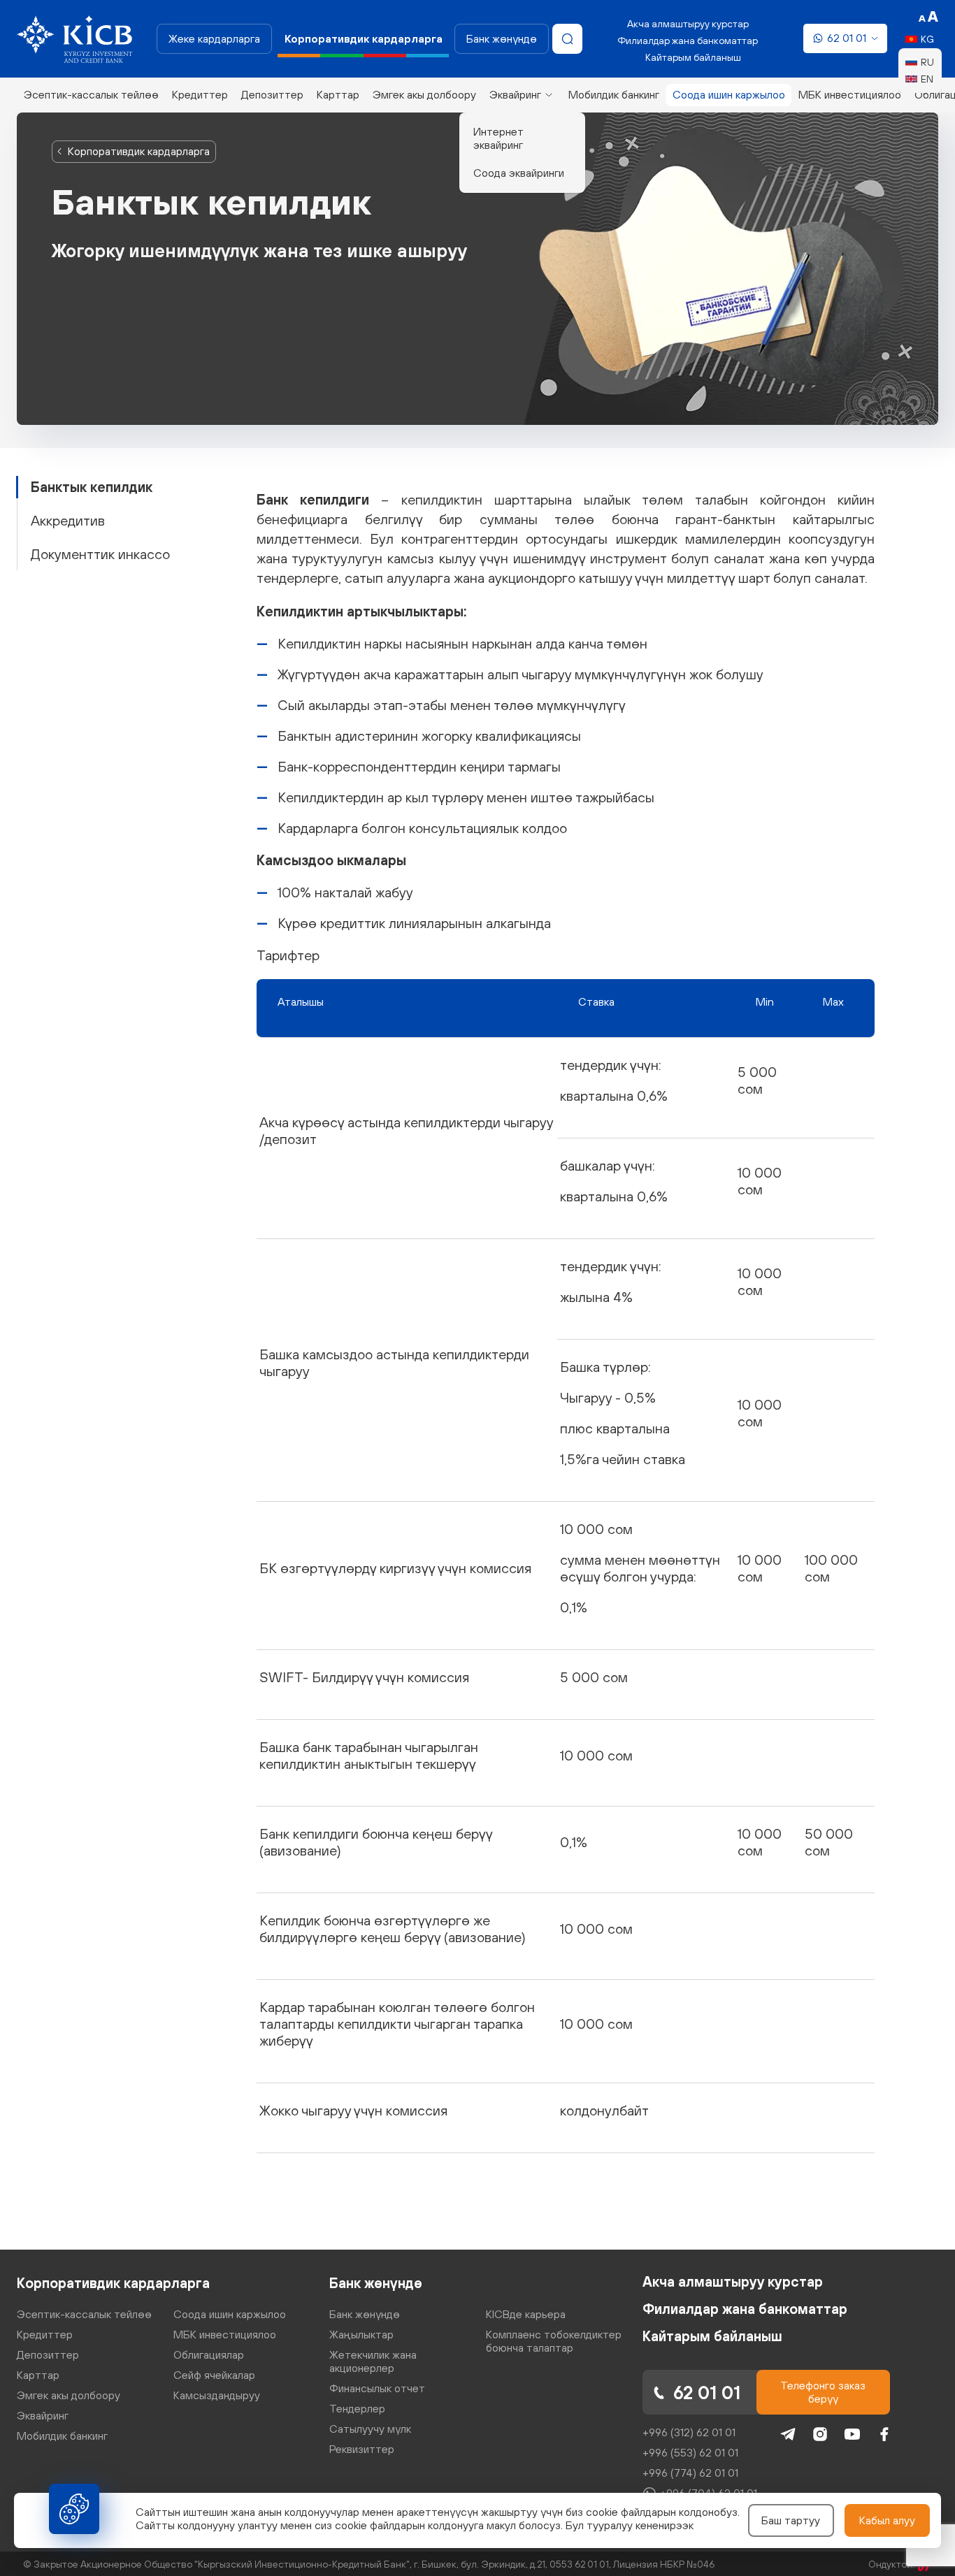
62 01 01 (847, 38)
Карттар (338, 94)
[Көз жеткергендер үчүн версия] (928, 17)
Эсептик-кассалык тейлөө (91, 94)
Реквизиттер (362, 2449)
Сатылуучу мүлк (370, 2429)
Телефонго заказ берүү (823, 2392)
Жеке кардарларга (214, 38)
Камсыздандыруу (217, 2395)
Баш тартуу (791, 2520)
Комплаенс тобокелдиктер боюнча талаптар (554, 2341)
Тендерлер (357, 2408)
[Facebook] (884, 2434)
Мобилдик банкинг (614, 94)
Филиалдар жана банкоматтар (688, 41)
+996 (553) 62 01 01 (690, 2452)
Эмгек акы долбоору (424, 94)
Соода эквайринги (519, 173)
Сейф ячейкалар (214, 2375)
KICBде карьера (526, 2314)
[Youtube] (852, 2434)
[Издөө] (567, 39)
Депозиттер (272, 94)
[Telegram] (788, 2434)
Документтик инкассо (100, 554)
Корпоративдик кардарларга (139, 151)
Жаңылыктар (361, 2334)
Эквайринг (515, 94)
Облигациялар (209, 2354)
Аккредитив (68, 520)
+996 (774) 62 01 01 (690, 2473)
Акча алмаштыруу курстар (688, 24)
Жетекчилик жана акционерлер (373, 2361)
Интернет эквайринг (498, 138)
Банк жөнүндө (502, 38)
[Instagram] (820, 2434)
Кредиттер (200, 94)
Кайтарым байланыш (693, 57)
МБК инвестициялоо (850, 94)
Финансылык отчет (377, 2388)
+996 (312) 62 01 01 (689, 2432)
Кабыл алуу (887, 2520)
